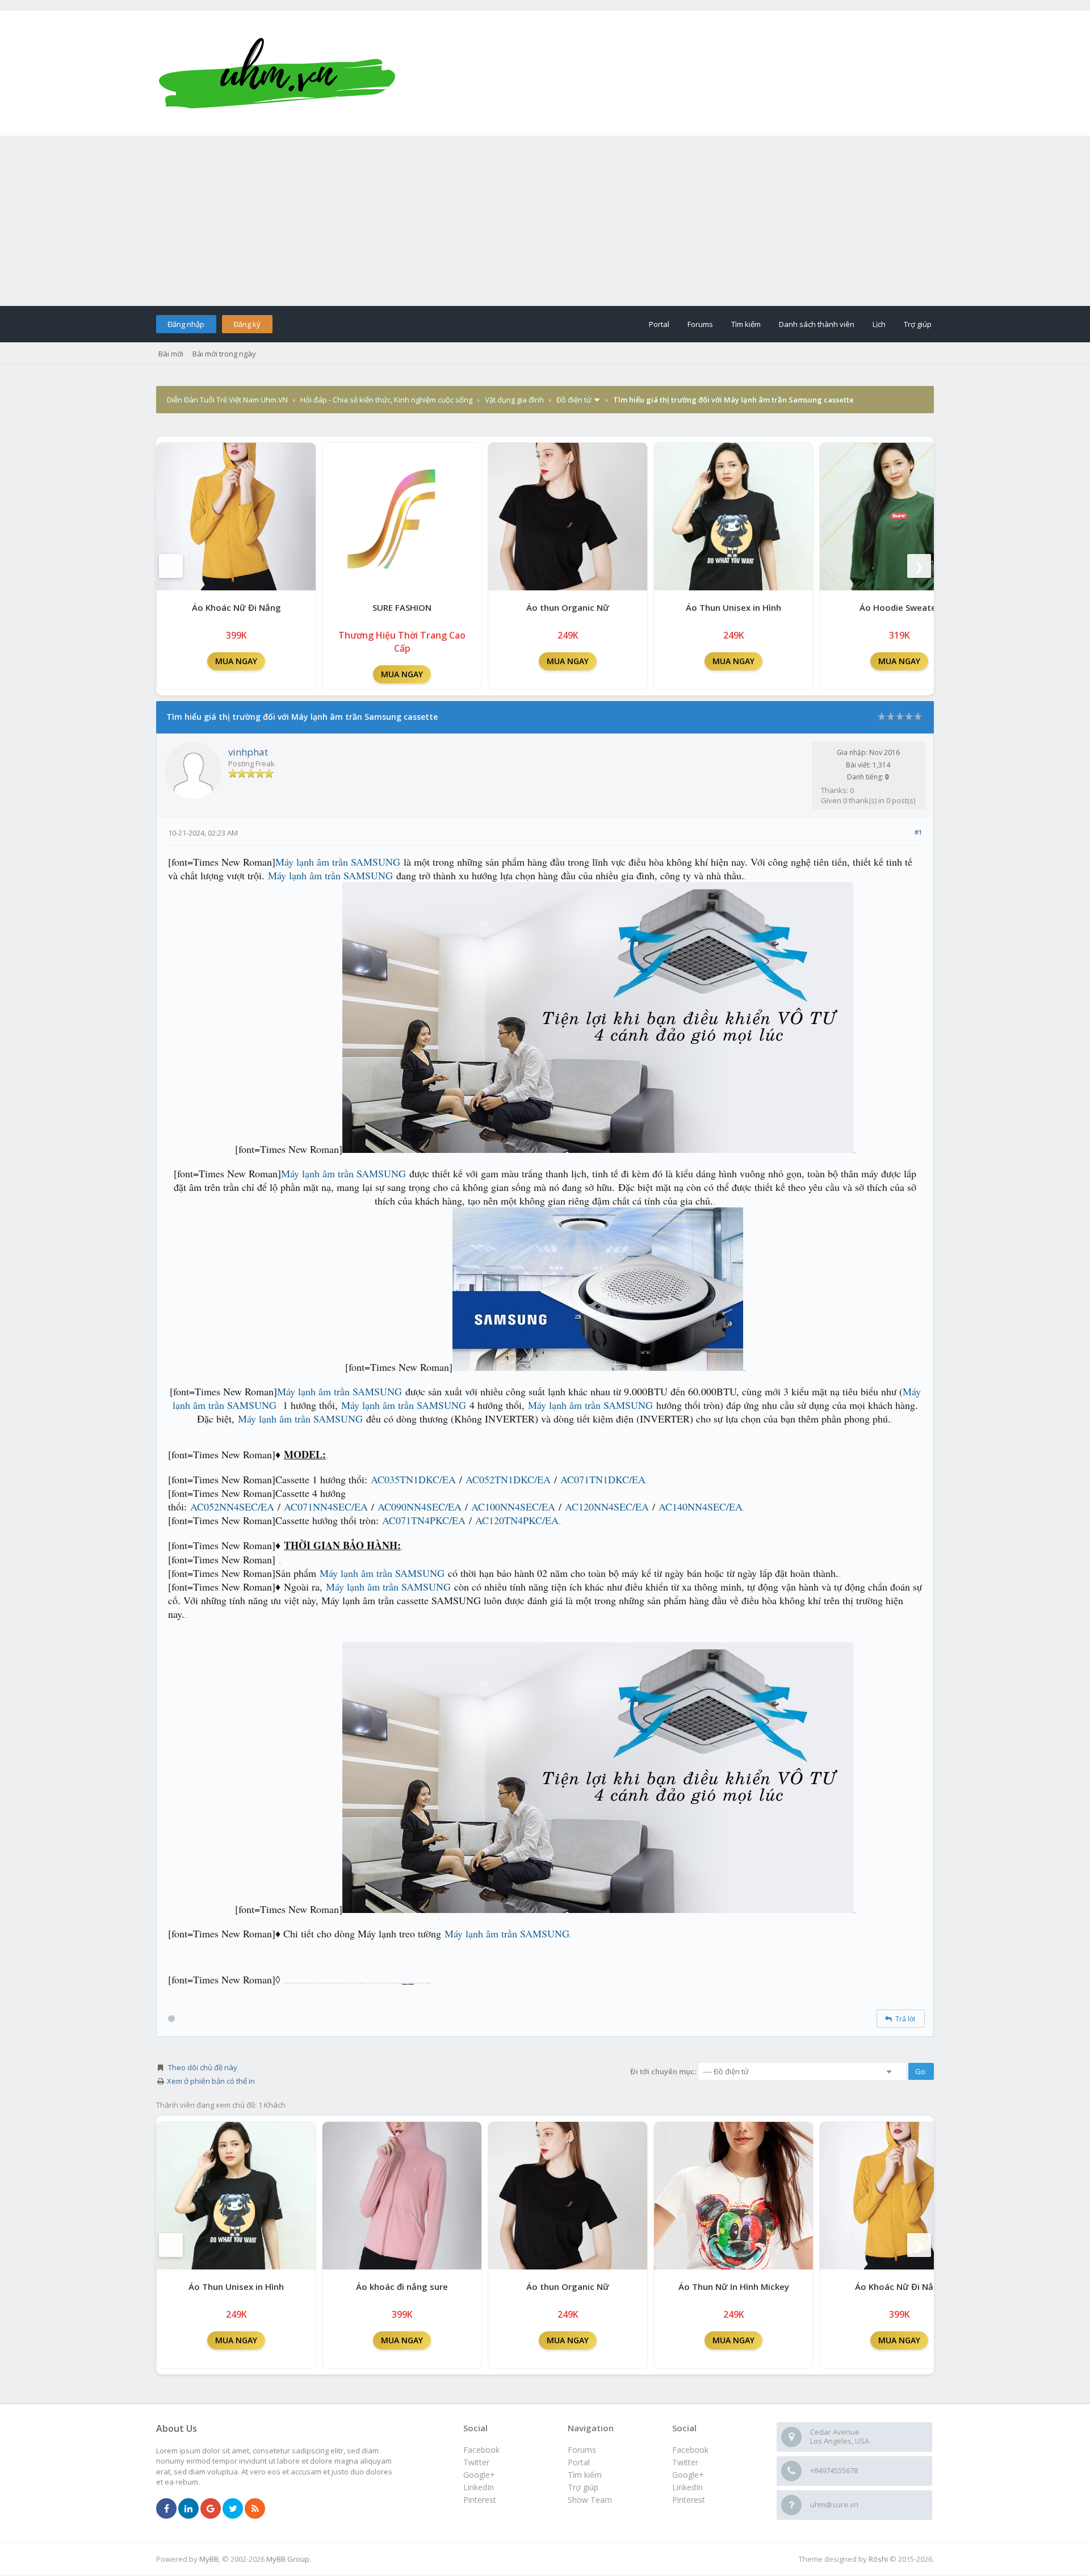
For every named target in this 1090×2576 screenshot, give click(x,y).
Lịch (879, 324)
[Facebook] (166, 2509)
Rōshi (878, 2559)
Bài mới (171, 354)
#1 (918, 832)
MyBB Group (288, 2559)
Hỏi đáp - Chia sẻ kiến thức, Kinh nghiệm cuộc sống (386, 400)
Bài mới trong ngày (224, 354)
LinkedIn (687, 2487)
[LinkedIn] (188, 2509)
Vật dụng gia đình (514, 400)
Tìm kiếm (746, 324)
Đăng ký (247, 324)
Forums (700, 324)
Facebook (690, 2450)
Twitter (685, 2462)
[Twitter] (233, 2509)
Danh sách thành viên (817, 324)
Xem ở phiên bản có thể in (211, 2081)
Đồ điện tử (574, 400)
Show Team (590, 2500)
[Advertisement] (545, 221)
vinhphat (248, 752)
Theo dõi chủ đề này (203, 2067)
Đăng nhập (186, 324)
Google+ (688, 2475)
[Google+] (211, 2509)
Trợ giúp (918, 324)
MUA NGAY (236, 661)
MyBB (209, 2559)
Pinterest (689, 2500)
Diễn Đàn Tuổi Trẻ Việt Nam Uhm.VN (227, 400)
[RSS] (255, 2509)
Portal (659, 324)
